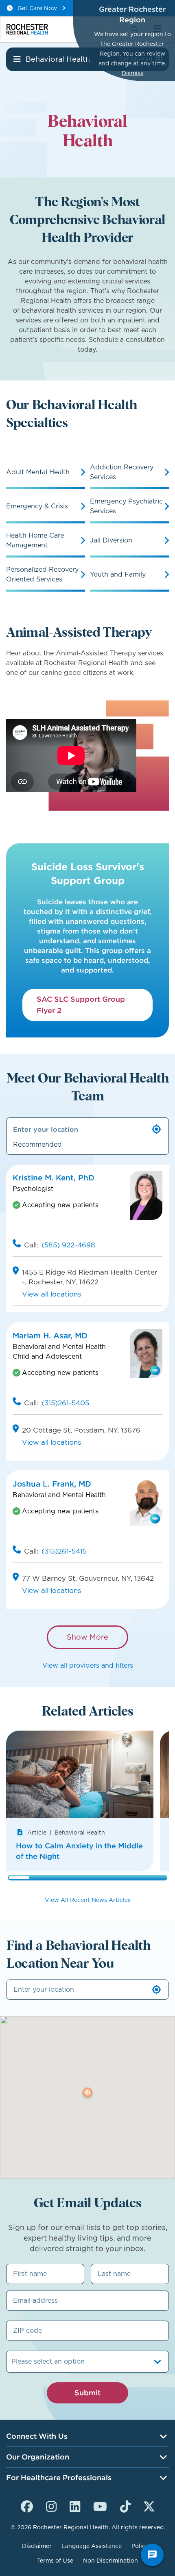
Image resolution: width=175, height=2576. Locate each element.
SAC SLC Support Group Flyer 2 (81, 1005)
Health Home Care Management (35, 540)
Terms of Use (55, 2561)
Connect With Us (37, 2436)
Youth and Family (118, 574)
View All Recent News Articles (88, 1900)
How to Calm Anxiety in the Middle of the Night (79, 1851)
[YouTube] (100, 2505)
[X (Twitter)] (149, 2505)
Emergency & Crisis (37, 506)
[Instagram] (51, 2505)
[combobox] (12, 2362)
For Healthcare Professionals (59, 2478)
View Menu (17, 59)
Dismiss (132, 73)
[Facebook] (27, 2505)
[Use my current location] (157, 1129)
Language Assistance (92, 2546)
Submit (87, 2393)
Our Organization (38, 2457)
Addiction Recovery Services (122, 472)
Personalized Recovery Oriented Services (42, 574)
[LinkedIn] (75, 2505)
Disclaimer (37, 2546)
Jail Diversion (111, 540)
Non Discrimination (110, 2561)
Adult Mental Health (38, 472)
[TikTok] (125, 2505)
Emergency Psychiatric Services (126, 506)
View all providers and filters (88, 1665)
